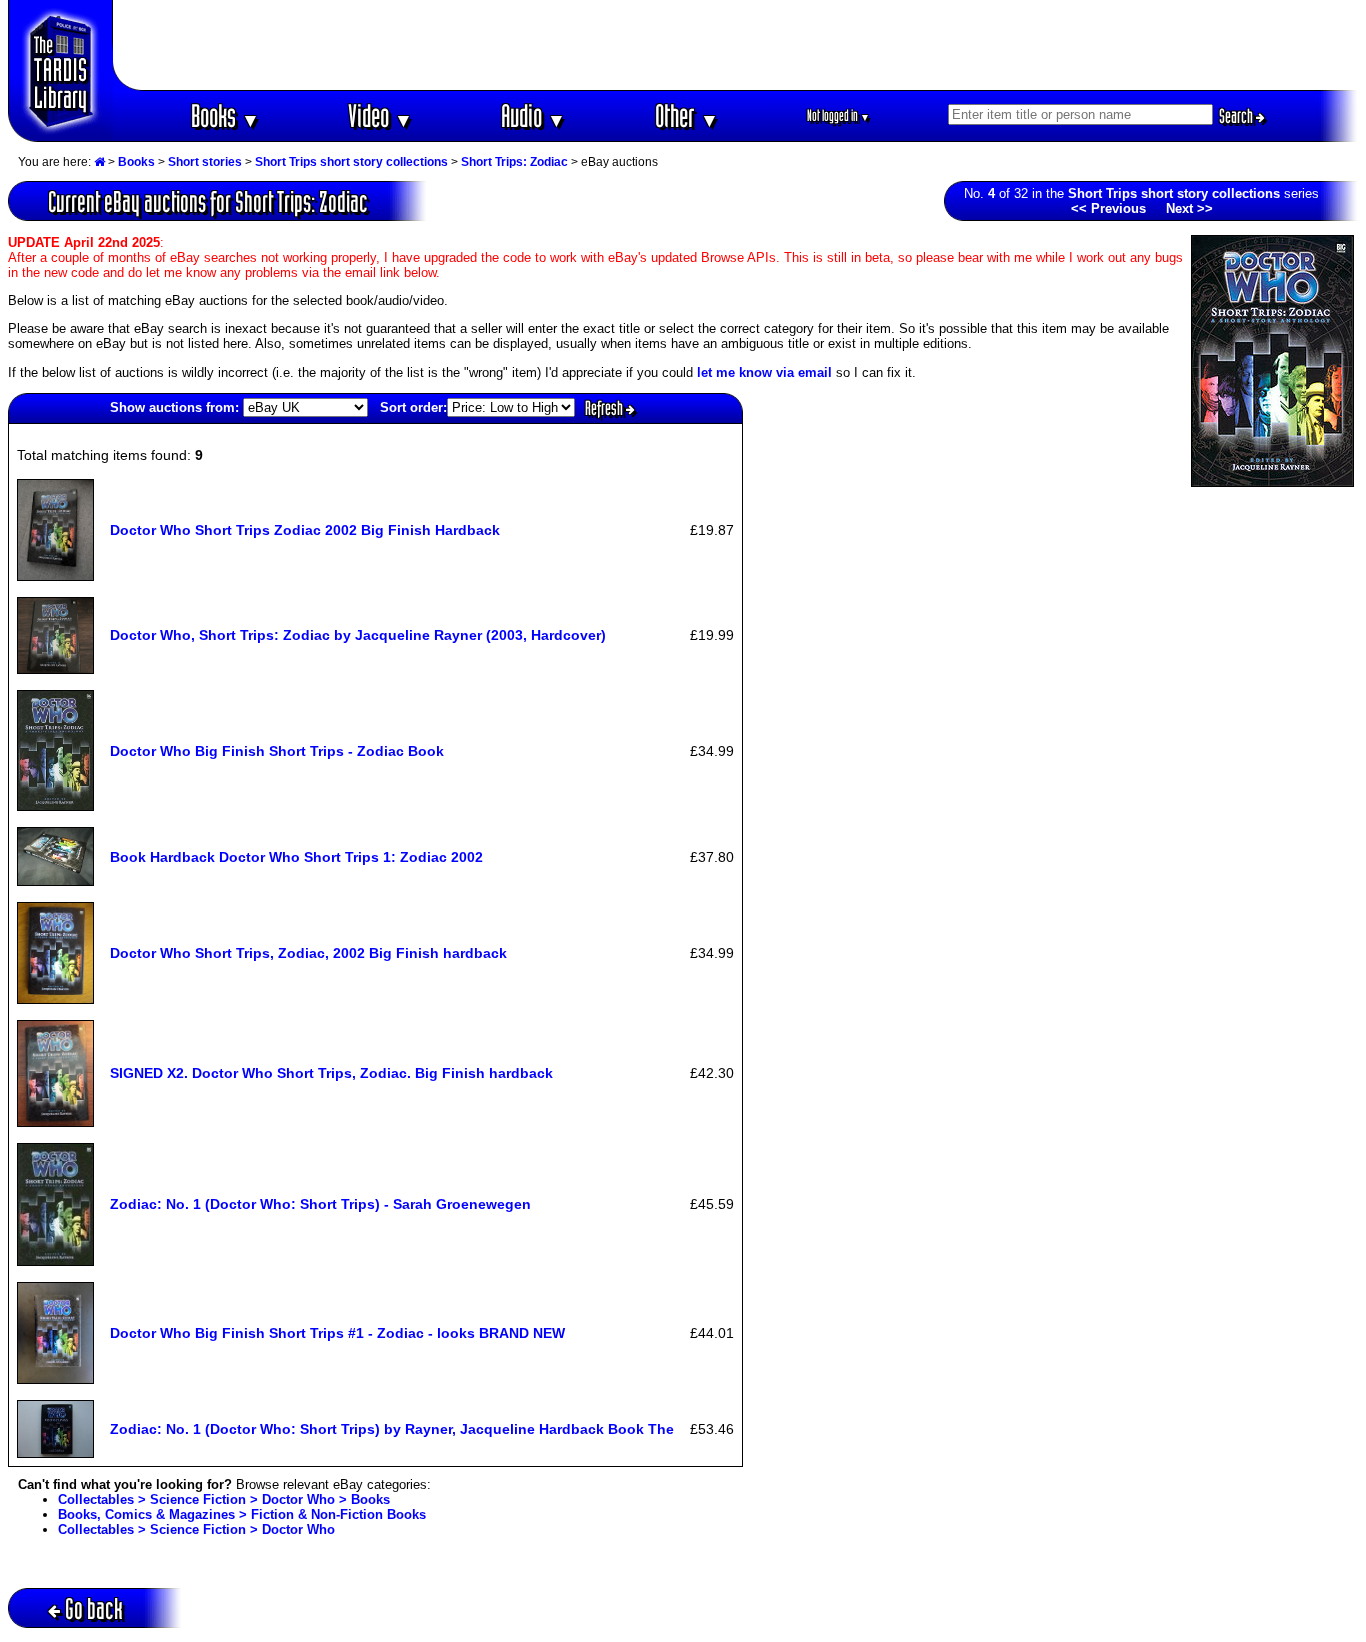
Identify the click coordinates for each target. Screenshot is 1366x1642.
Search (1237, 116)
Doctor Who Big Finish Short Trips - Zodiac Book (277, 751)
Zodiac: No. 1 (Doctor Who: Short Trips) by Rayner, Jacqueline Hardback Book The (392, 1429)
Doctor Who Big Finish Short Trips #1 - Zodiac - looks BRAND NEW (337, 1333)
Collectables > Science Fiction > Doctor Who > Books (224, 1499)
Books (225, 115)
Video (380, 115)
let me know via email (764, 372)
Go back (94, 1608)
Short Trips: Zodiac (514, 162)
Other (687, 115)
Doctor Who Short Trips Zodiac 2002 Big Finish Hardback (305, 530)
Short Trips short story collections (351, 162)
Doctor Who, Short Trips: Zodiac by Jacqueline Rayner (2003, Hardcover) (358, 635)
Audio (533, 115)
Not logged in (838, 115)
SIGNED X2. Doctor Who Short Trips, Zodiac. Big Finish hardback (331, 1073)
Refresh (605, 408)
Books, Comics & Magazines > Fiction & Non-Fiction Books (242, 1514)
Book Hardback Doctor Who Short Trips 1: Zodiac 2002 (296, 857)
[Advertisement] (736, 45)
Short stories (205, 162)
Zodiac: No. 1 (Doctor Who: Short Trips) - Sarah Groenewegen (320, 1204)
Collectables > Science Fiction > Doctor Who (196, 1529)
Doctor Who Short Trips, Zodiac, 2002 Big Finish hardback (308, 953)
